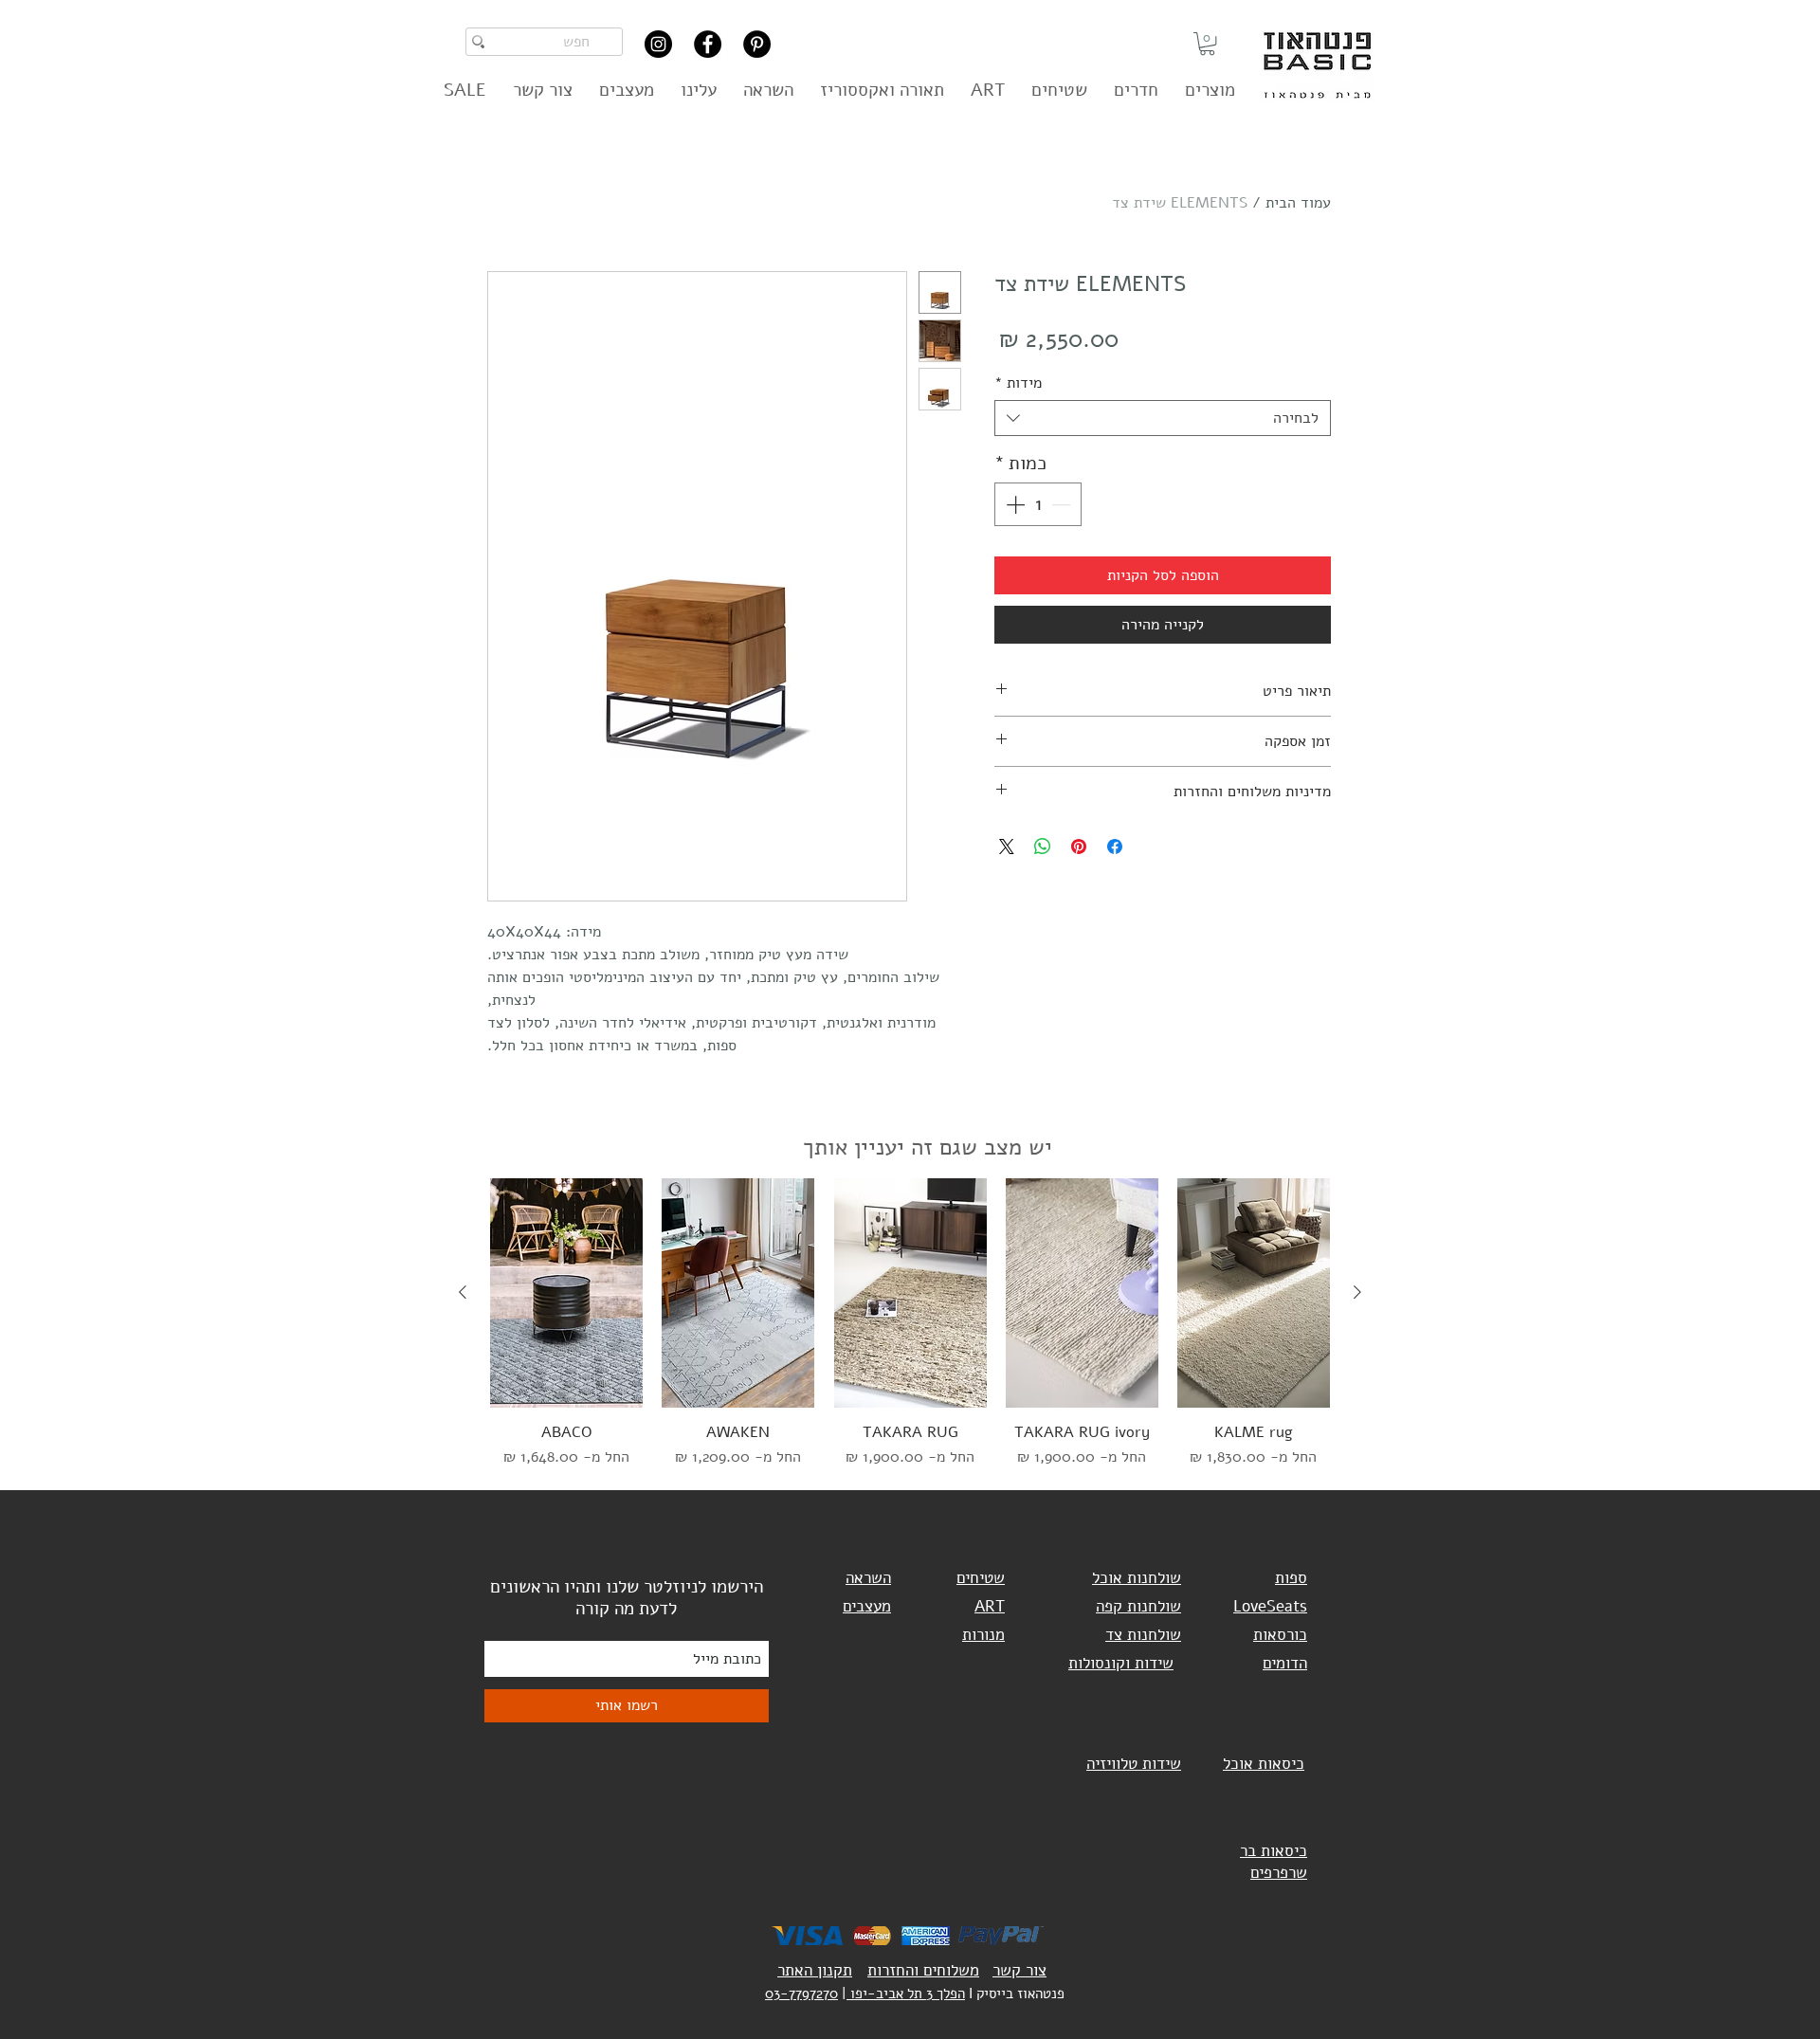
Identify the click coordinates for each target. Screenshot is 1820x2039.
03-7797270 (801, 1993)
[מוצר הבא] (463, 1292)
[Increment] (1013, 504)
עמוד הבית (1298, 203)
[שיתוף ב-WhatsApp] (1043, 847)
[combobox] (1163, 418)
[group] (910, 1323)
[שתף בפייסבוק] (1115, 847)
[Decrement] (1063, 504)
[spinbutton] (1038, 504)
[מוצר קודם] (1357, 1292)
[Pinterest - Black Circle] (757, 44)
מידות (1018, 383)
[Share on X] (1007, 847)
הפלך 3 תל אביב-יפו (906, 1993)
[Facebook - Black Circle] (708, 44)
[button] (1207, 44)
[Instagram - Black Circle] (658, 44)
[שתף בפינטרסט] (1079, 847)
